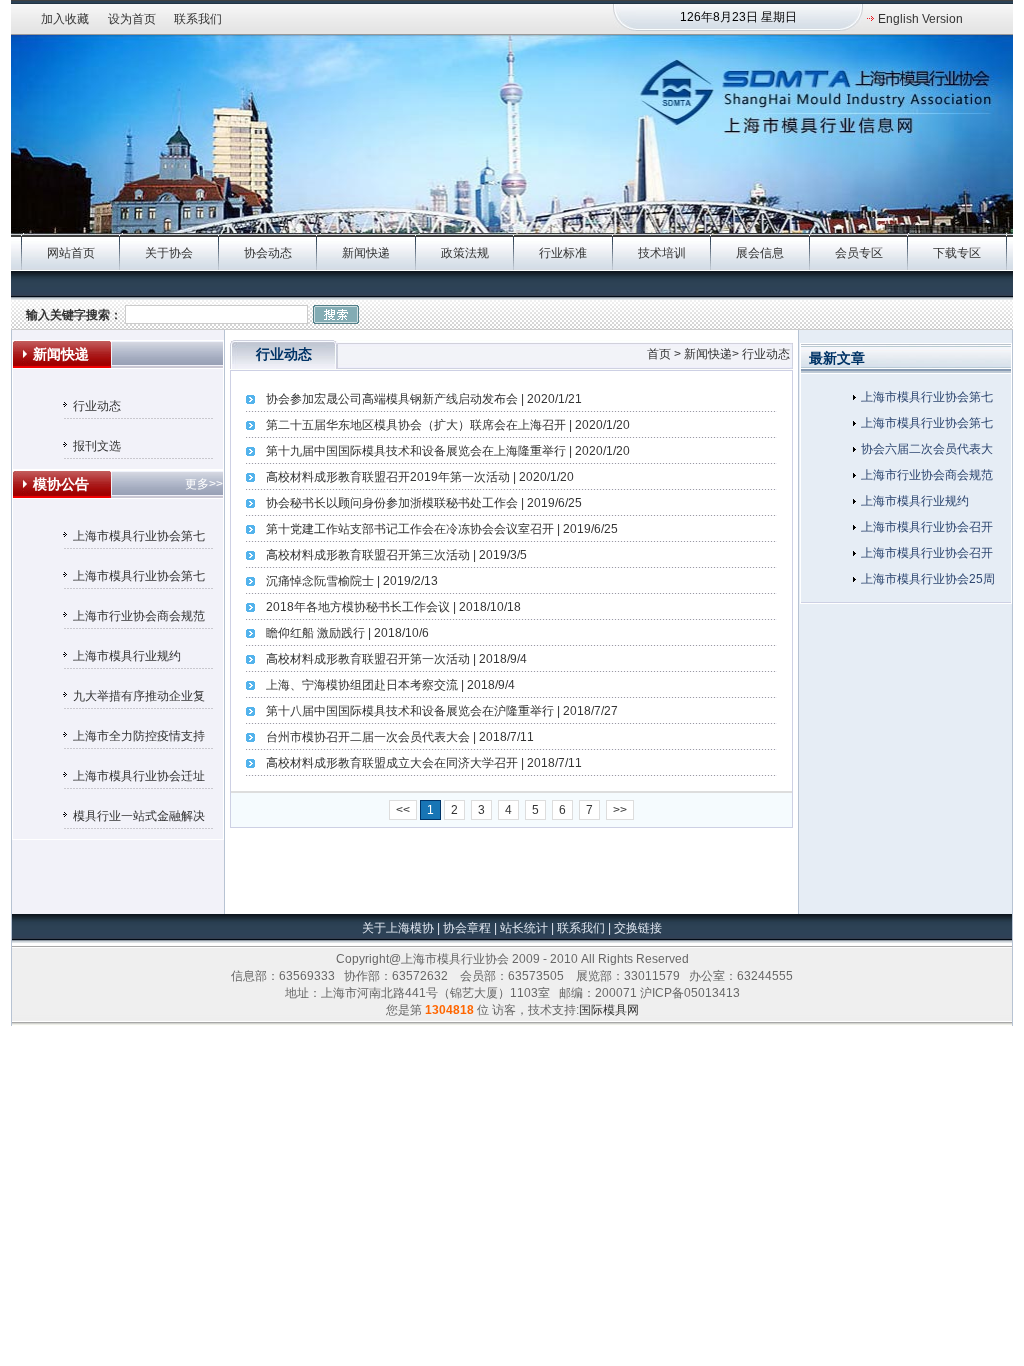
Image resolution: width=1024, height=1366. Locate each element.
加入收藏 (65, 19)
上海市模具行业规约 (127, 656)
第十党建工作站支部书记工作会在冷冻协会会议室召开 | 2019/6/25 (442, 529)
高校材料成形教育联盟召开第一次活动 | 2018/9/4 (396, 659)
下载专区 (957, 253)
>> (620, 810)
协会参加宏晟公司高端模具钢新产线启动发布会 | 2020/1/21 (424, 399)
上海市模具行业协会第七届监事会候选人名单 (139, 539)
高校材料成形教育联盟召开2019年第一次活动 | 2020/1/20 (420, 477)
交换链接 (636, 928)
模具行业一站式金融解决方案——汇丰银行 (139, 819)
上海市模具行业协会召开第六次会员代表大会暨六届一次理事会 (927, 530)
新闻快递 (366, 253)
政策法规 (465, 253)
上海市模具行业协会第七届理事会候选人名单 (139, 579)
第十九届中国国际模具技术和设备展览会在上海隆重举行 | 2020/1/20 (448, 451)
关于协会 (169, 253)
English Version (920, 19)
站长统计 (524, 928)
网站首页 (71, 253)
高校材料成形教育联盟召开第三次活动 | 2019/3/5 (396, 555)
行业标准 (563, 253)
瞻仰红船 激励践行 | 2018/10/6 (347, 633)
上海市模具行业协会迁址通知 (139, 779)
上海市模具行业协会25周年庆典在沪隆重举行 (928, 582)
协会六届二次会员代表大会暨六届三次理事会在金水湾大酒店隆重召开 (927, 452)
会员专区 (859, 253)
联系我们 (198, 19)
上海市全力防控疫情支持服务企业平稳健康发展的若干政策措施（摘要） (139, 739)
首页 (659, 354)
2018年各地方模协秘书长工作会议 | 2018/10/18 (393, 607)
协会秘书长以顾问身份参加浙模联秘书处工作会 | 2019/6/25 (424, 503)
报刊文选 (97, 446)
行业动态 (97, 406)
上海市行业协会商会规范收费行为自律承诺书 (139, 619)
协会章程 (468, 928)
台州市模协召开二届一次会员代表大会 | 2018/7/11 (400, 737)
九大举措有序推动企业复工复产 (139, 699)
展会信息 (760, 253)
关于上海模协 (398, 928)
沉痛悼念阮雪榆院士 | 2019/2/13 (352, 581)
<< (403, 810)
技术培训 (662, 253)
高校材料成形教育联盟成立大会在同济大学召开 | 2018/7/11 (424, 763)
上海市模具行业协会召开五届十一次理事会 (927, 556)
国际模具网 (609, 1010)
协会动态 (268, 253)
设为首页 (132, 19)
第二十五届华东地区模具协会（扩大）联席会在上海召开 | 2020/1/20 (448, 425)
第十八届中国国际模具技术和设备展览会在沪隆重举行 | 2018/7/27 (442, 711)
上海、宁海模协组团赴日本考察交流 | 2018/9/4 (390, 685)
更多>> (204, 484)
